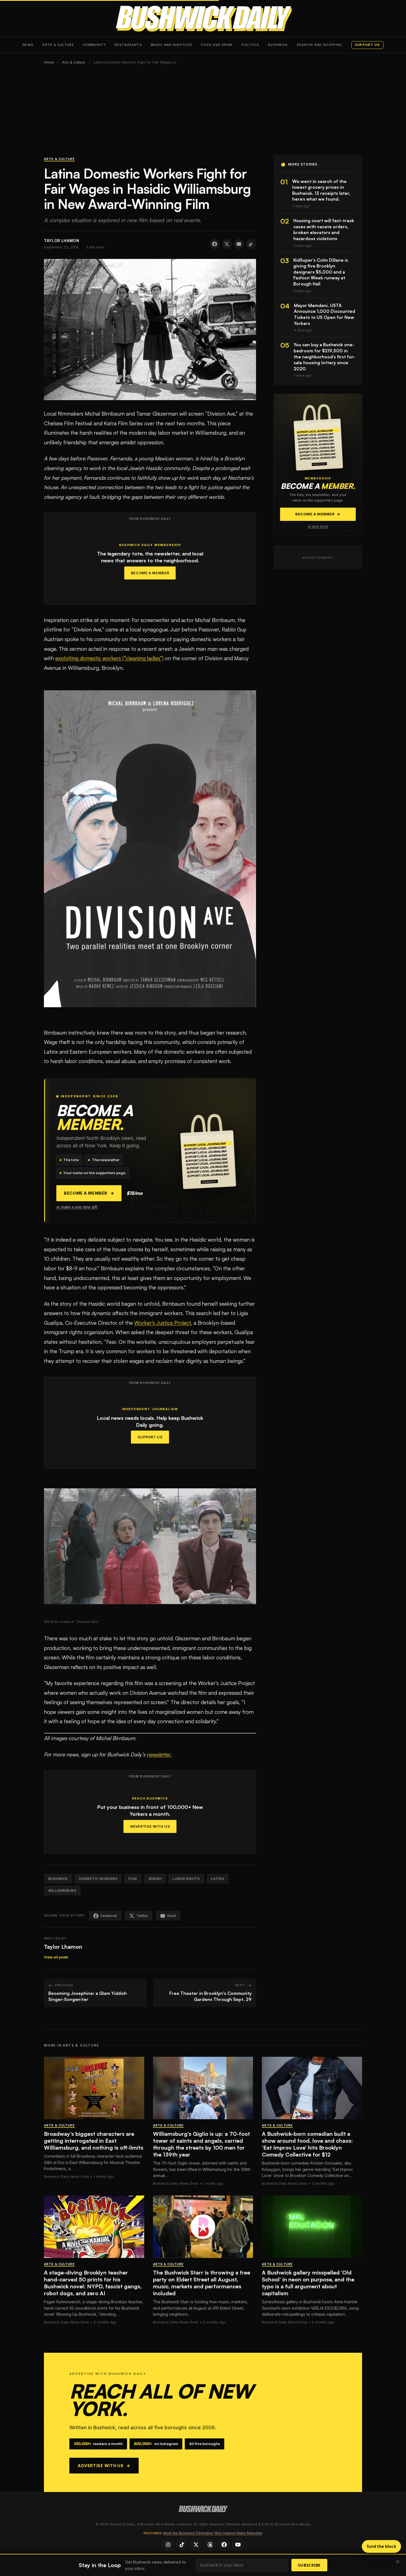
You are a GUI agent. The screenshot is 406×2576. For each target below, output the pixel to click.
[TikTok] (182, 2544)
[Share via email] (239, 244)
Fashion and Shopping (320, 45)
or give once (318, 526)
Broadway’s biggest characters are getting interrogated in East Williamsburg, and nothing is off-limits (94, 2141)
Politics (250, 45)
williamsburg (62, 1891)
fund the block (381, 2546)
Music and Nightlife (172, 45)
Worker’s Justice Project (163, 1323)
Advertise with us (104, 2466)
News (28, 45)
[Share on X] (227, 244)
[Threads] (210, 2544)
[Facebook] (224, 2544)
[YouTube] (238, 2544)
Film (133, 1879)
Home (49, 62)
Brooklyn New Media (292, 2524)
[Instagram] (168, 2544)
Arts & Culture (58, 45)
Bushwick (278, 45)
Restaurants (128, 45)
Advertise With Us (150, 1826)
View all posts (56, 1957)
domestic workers (98, 1879)
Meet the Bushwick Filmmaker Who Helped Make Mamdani (213, 2533)
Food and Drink (217, 45)
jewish (155, 1879)
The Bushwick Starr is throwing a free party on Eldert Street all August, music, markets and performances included (202, 2283)
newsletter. (159, 1754)
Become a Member (150, 573)
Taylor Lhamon (63, 1947)
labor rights (186, 1879)
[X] (196, 2544)
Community (94, 45)
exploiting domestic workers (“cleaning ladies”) (109, 658)
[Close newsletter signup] (398, 2562)
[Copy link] (251, 244)
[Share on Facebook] (215, 244)
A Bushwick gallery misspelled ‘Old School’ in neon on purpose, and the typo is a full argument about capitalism (308, 2283)
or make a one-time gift (77, 1207)
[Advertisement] (203, 114)
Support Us (150, 1437)
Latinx (218, 1879)
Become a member (89, 1193)
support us (367, 45)
